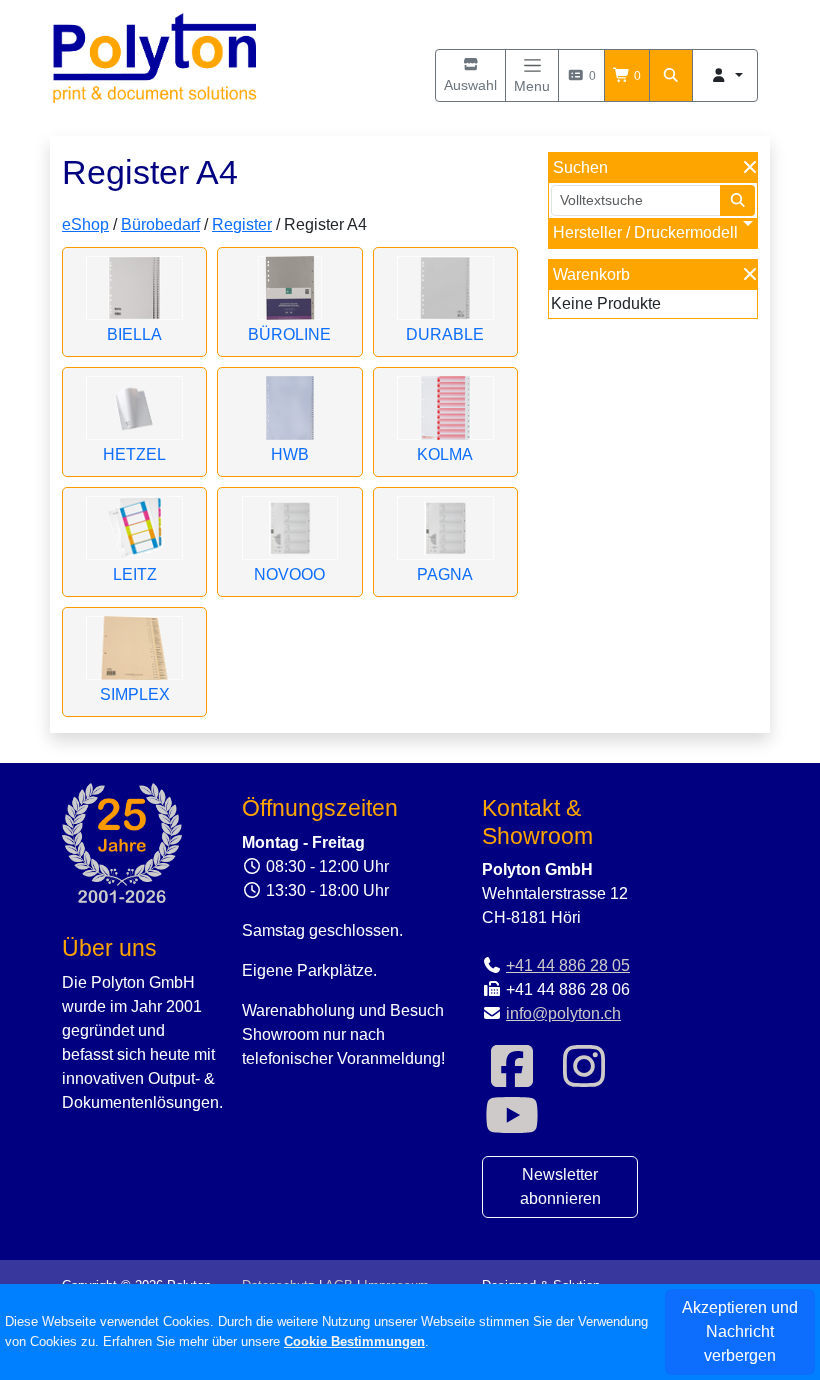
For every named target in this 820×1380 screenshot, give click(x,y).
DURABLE (445, 334)
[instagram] (584, 1078)
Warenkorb (591, 274)
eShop (85, 224)
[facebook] (512, 1078)
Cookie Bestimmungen (354, 1341)
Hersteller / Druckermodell (645, 232)
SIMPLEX (135, 694)
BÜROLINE (289, 334)
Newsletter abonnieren (560, 1186)
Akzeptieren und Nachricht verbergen (740, 1331)
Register (242, 224)
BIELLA (134, 334)
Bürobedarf (160, 224)
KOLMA (445, 454)
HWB (290, 454)
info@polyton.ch (563, 1013)
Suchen (580, 167)
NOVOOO (289, 574)
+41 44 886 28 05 (568, 965)
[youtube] (512, 1127)
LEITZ (135, 574)
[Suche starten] (738, 200)
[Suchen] (671, 75)
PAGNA (445, 574)
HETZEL (134, 454)
